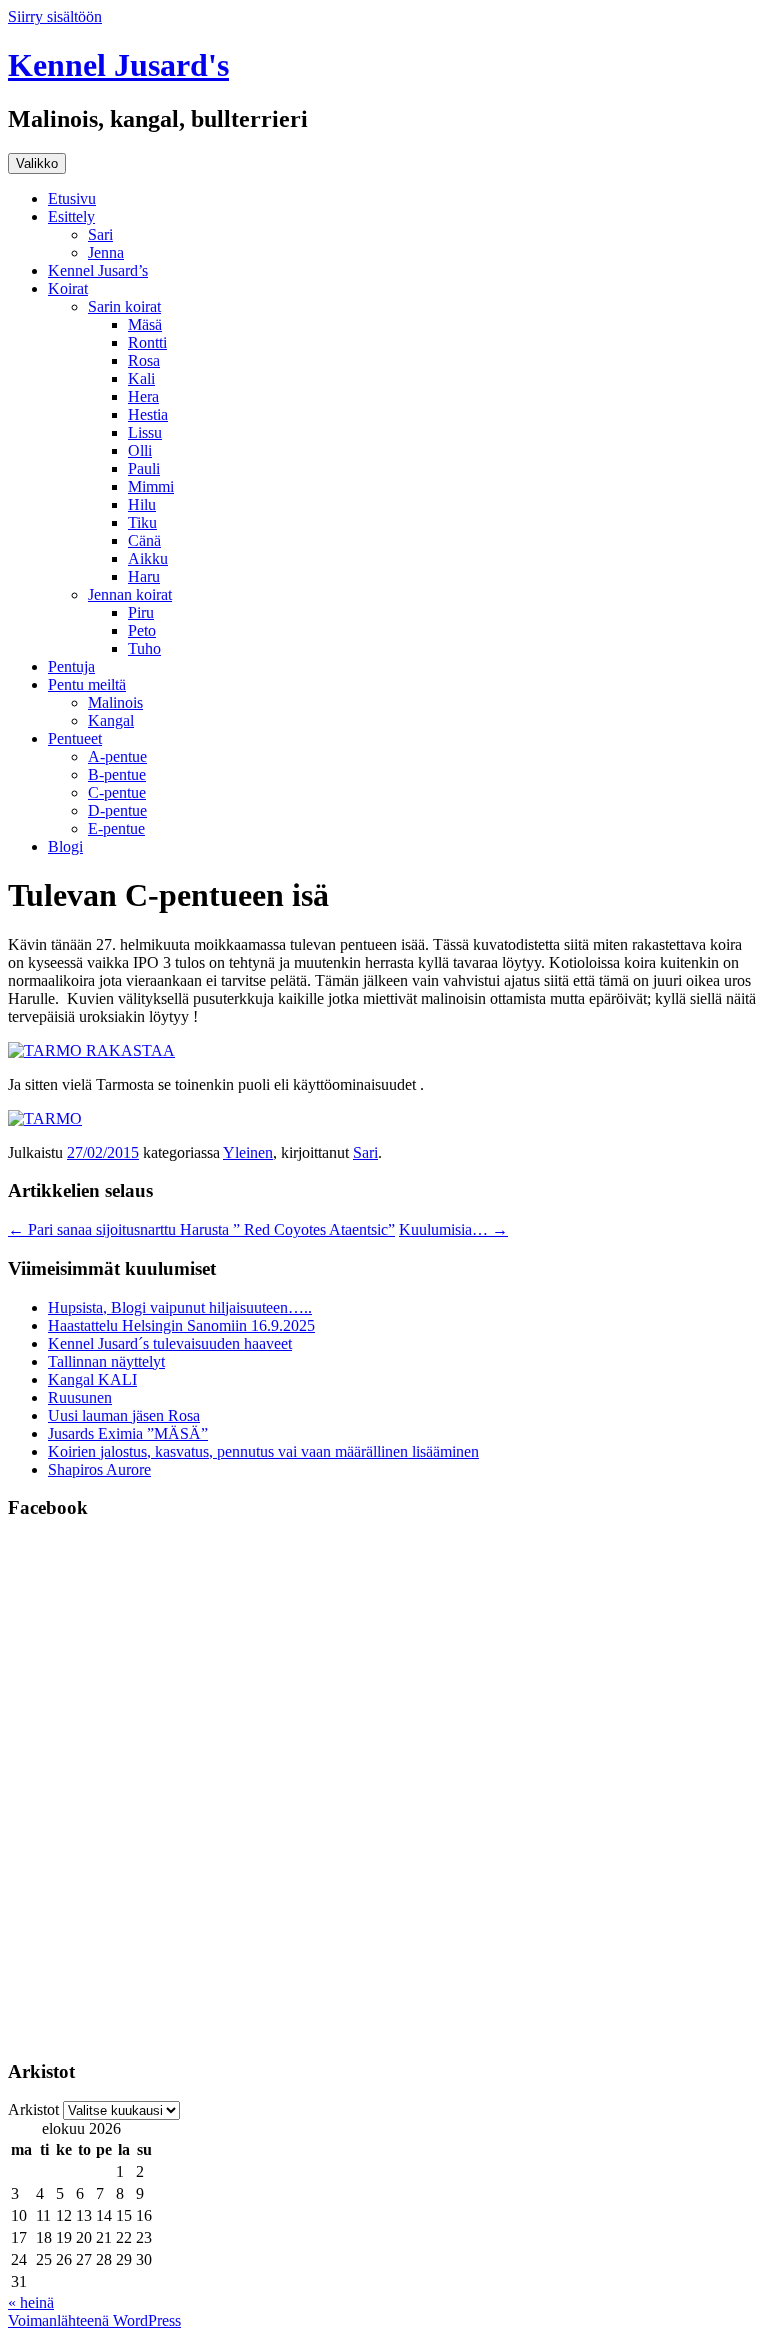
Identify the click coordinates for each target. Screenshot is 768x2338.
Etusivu (72, 198)
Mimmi (151, 486)
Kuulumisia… (453, 1229)
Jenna (106, 252)
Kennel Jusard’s (98, 270)
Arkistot (33, 2109)
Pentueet (75, 738)
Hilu (142, 504)
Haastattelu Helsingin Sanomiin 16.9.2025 (181, 1325)
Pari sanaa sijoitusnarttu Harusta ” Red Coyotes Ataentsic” (201, 1229)
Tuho (144, 648)
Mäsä (145, 324)
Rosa (144, 360)
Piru (141, 612)
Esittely (71, 216)
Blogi (65, 846)
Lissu (145, 432)
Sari (100, 234)
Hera (143, 396)
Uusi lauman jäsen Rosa (124, 1415)
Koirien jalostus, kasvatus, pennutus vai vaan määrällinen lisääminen (263, 1451)
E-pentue (116, 828)
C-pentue (117, 792)
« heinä (31, 2302)
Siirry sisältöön (55, 16)
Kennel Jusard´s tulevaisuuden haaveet (170, 1343)
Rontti (147, 342)
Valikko (37, 163)
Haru (144, 576)
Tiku (142, 522)
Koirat (68, 288)
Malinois (115, 702)
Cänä (144, 540)
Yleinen (248, 1152)
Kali (141, 378)
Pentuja (71, 666)
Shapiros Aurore (99, 1469)
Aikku (148, 558)
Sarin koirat (124, 306)
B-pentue (117, 774)
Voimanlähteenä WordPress (94, 2320)
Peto (142, 630)
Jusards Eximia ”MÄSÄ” (128, 1433)
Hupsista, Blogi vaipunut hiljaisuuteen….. (180, 1307)
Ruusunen (80, 1397)
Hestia (148, 414)
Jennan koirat (130, 594)
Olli (140, 450)
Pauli (144, 468)
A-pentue (117, 756)
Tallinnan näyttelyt (106, 1361)
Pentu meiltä (87, 684)
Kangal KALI (92, 1379)
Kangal (111, 720)
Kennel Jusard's (118, 65)
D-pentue (117, 810)
